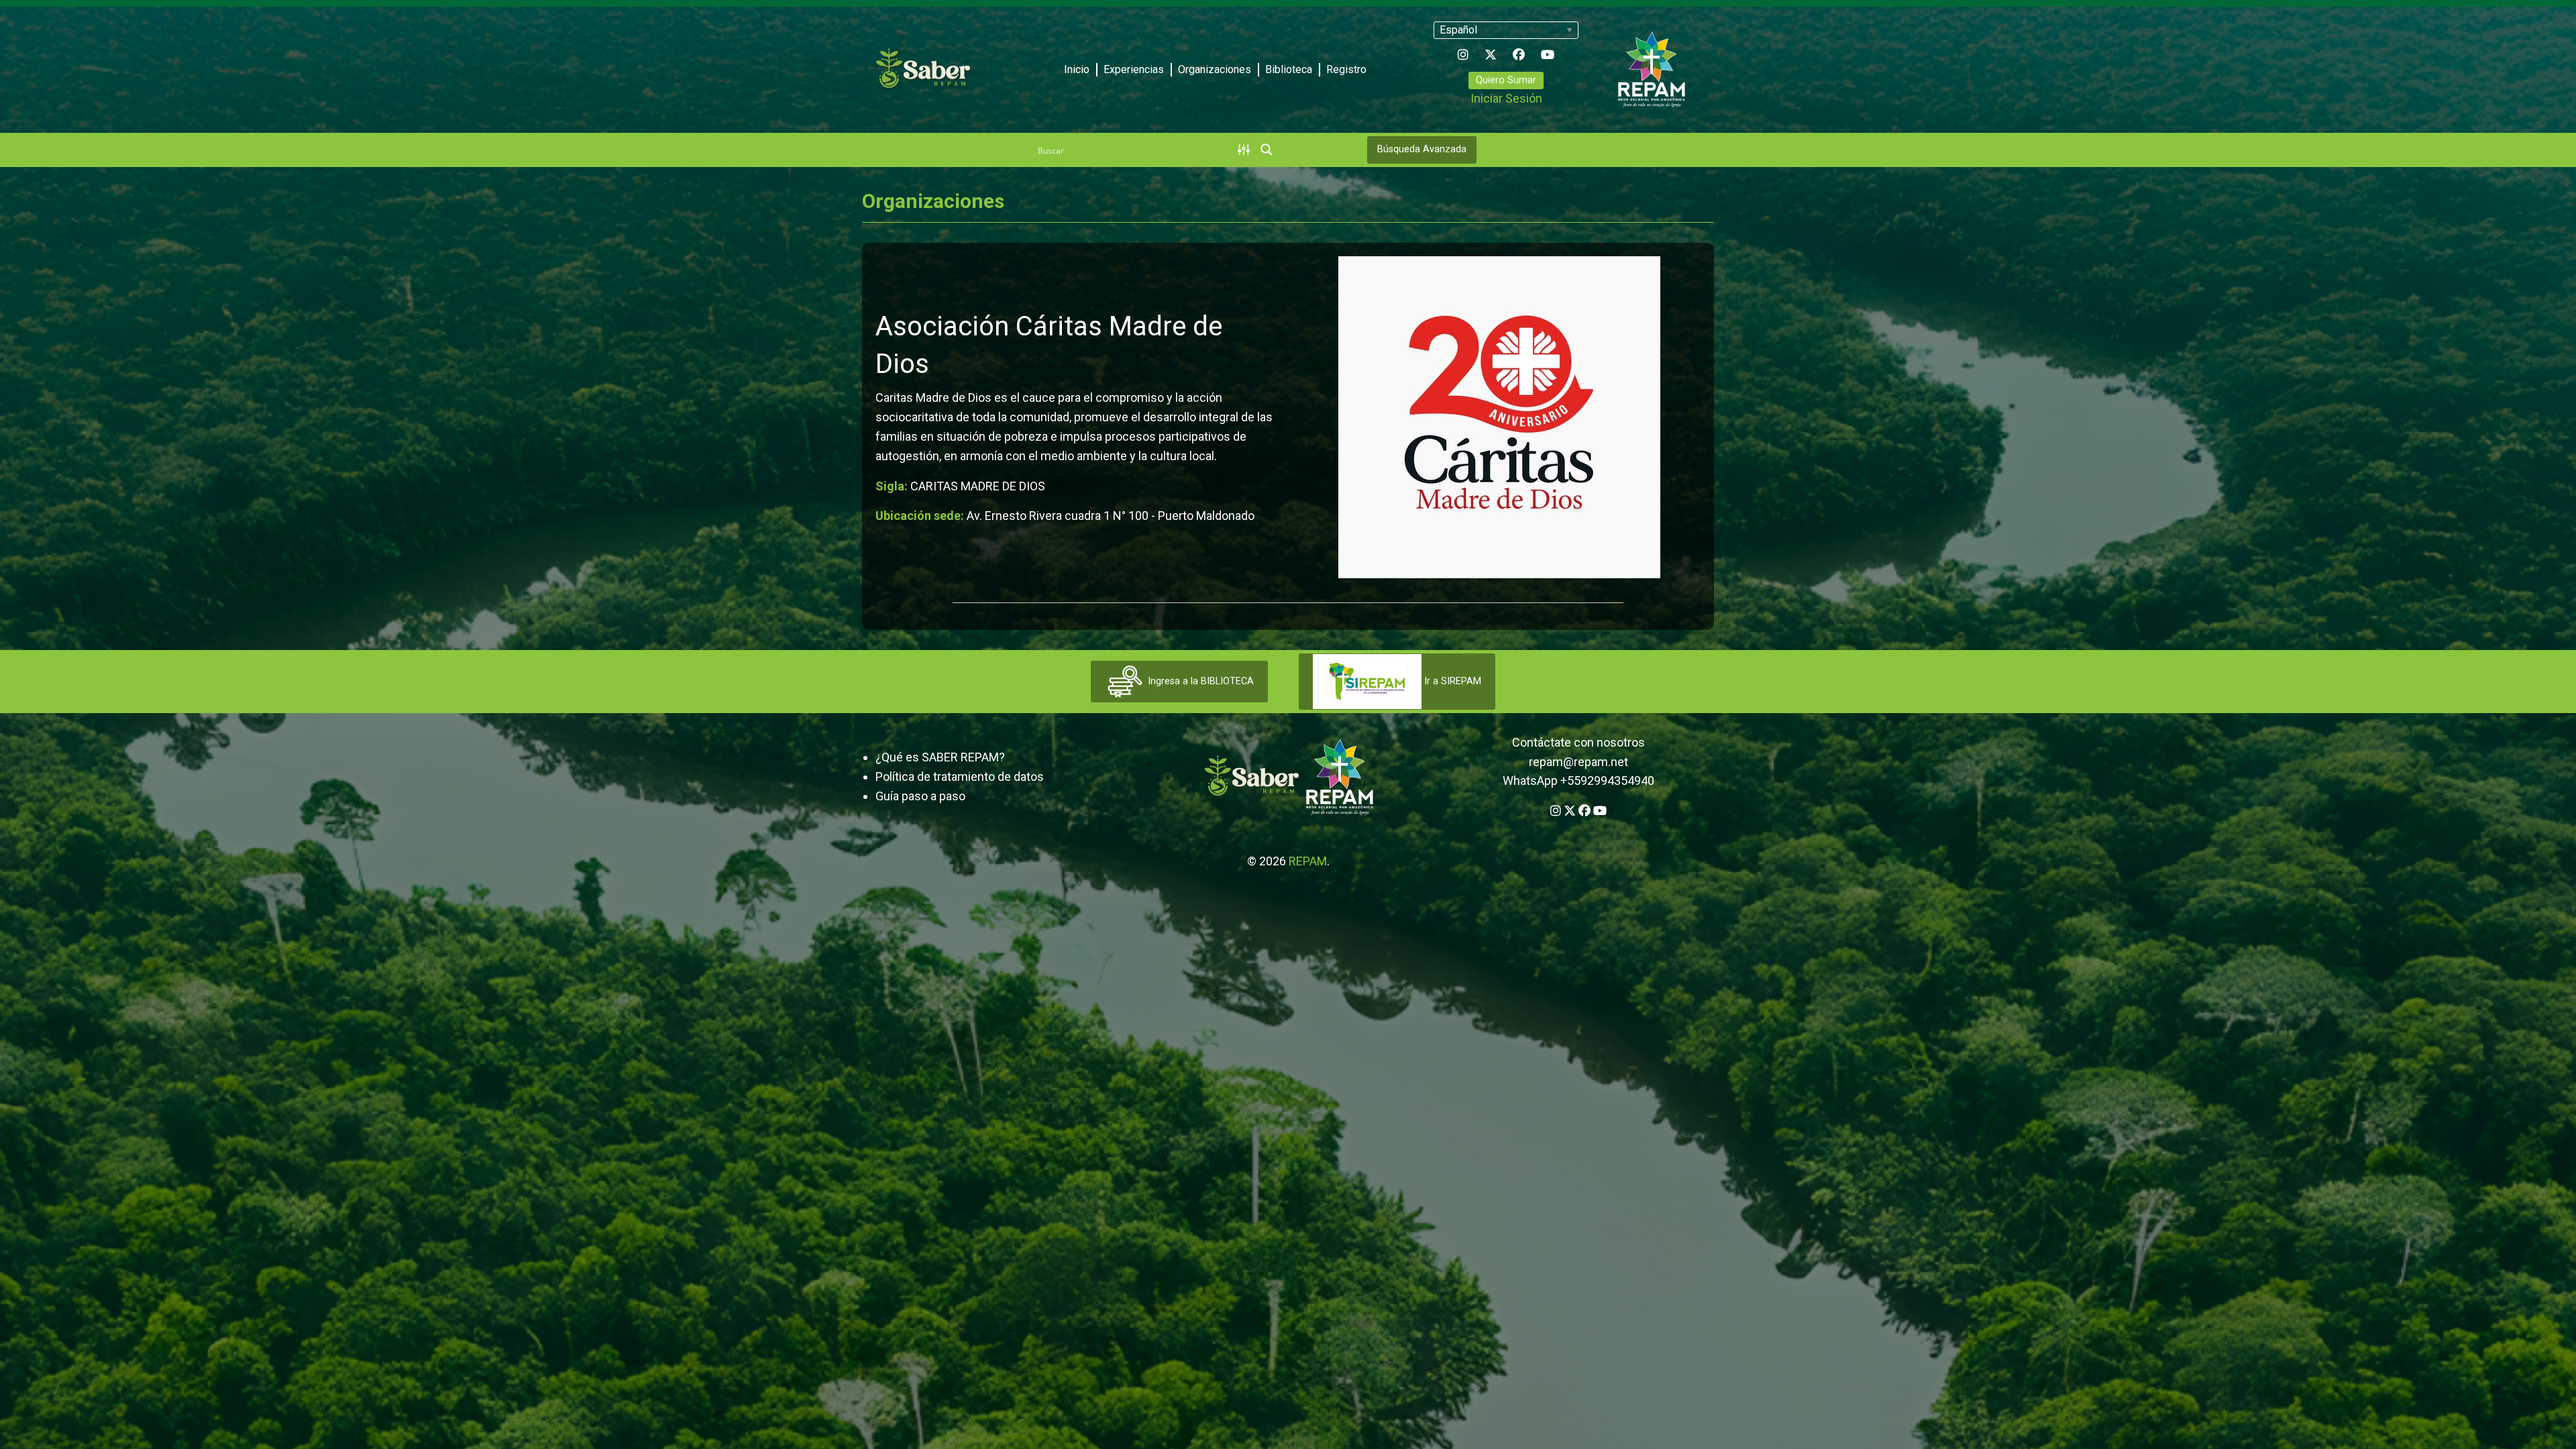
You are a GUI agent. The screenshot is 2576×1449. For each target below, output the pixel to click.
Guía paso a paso (920, 796)
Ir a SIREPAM (1451, 681)
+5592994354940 (1607, 781)
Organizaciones (1215, 69)
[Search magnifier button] (1267, 150)
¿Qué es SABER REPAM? (940, 757)
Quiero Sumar (1506, 80)
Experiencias (1134, 69)
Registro (1346, 69)
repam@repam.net (1578, 762)
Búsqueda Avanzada (1422, 149)
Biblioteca (1289, 69)
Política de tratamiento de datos (960, 776)
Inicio (1077, 69)
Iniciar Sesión (1506, 98)
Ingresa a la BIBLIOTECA (1199, 681)
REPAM (1308, 861)
